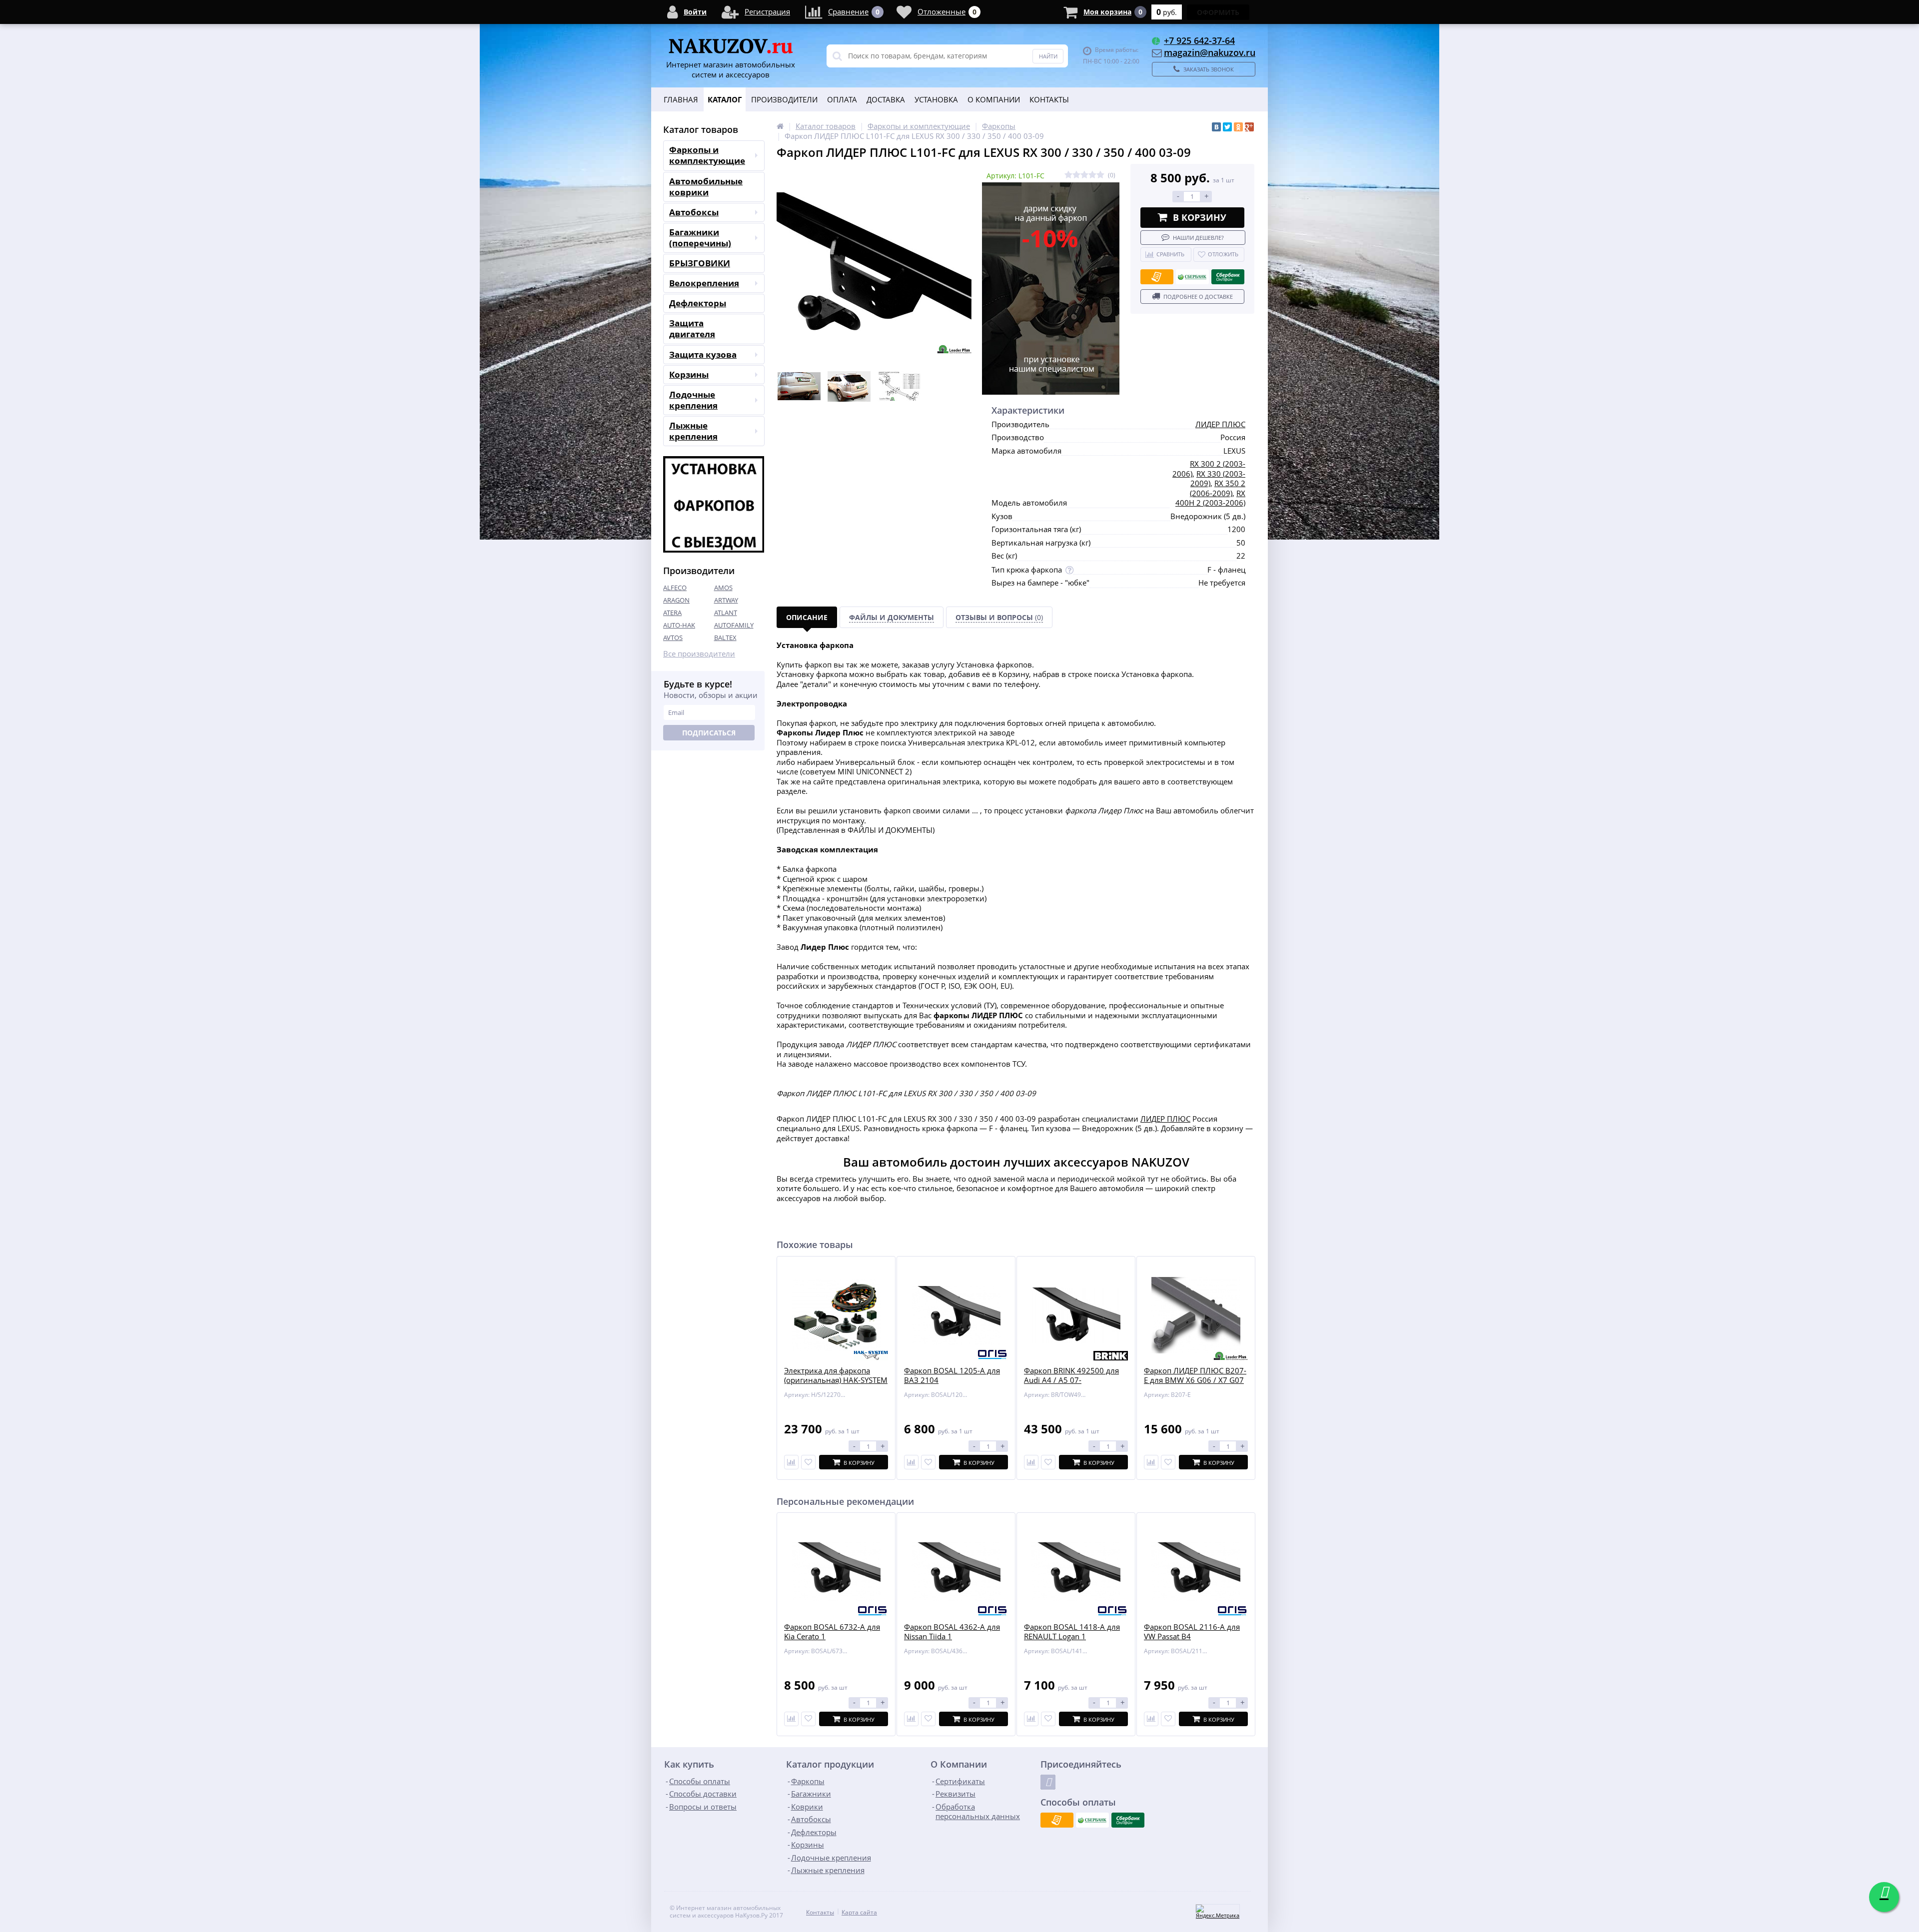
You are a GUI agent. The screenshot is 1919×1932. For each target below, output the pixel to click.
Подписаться (709, 733)
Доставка (886, 99)
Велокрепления (704, 283)
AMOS (723, 588)
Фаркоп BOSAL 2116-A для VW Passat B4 (1192, 1632)
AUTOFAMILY (734, 625)
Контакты (1049, 99)
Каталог (725, 99)
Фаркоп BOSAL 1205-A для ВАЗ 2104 (952, 1376)
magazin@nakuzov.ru (1210, 52)
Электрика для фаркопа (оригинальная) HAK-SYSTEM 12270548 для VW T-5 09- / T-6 (836, 1385)
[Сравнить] (791, 1462)
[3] (1084, 175)
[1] (1068, 175)
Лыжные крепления (693, 431)
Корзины (689, 374)
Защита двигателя (692, 328)
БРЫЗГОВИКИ (700, 263)
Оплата (842, 99)
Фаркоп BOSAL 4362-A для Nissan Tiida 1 (952, 1632)
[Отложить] (808, 1462)
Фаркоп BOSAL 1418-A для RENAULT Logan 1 (1072, 1632)
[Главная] (780, 126)
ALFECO (675, 588)
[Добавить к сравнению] (791, 1719)
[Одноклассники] (1238, 127)
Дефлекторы (698, 303)
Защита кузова (703, 354)
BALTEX (725, 638)
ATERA (672, 613)
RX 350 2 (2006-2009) (1218, 488)
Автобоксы (694, 212)
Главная (681, 99)
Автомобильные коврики (706, 187)
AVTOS (673, 638)
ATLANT (726, 613)
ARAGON (676, 600)
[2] (1076, 175)
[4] (1092, 175)
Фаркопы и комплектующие (707, 155)
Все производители (699, 654)
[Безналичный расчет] (1157, 277)
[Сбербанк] (1192, 277)
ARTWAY (726, 600)
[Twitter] (1227, 127)
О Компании (994, 99)
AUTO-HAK (679, 625)
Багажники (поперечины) (700, 238)
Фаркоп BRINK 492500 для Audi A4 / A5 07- (1071, 1376)
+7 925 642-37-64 (1199, 40)
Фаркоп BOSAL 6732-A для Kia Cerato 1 (832, 1632)
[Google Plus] (1249, 127)
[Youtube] (1048, 1782)
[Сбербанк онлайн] (1228, 277)
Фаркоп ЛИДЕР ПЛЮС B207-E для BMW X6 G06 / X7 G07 (1195, 1376)
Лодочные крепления (693, 400)
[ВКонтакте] (1216, 127)
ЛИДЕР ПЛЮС (1220, 424)
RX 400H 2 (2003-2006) (1210, 498)
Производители (784, 99)
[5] (1100, 175)
